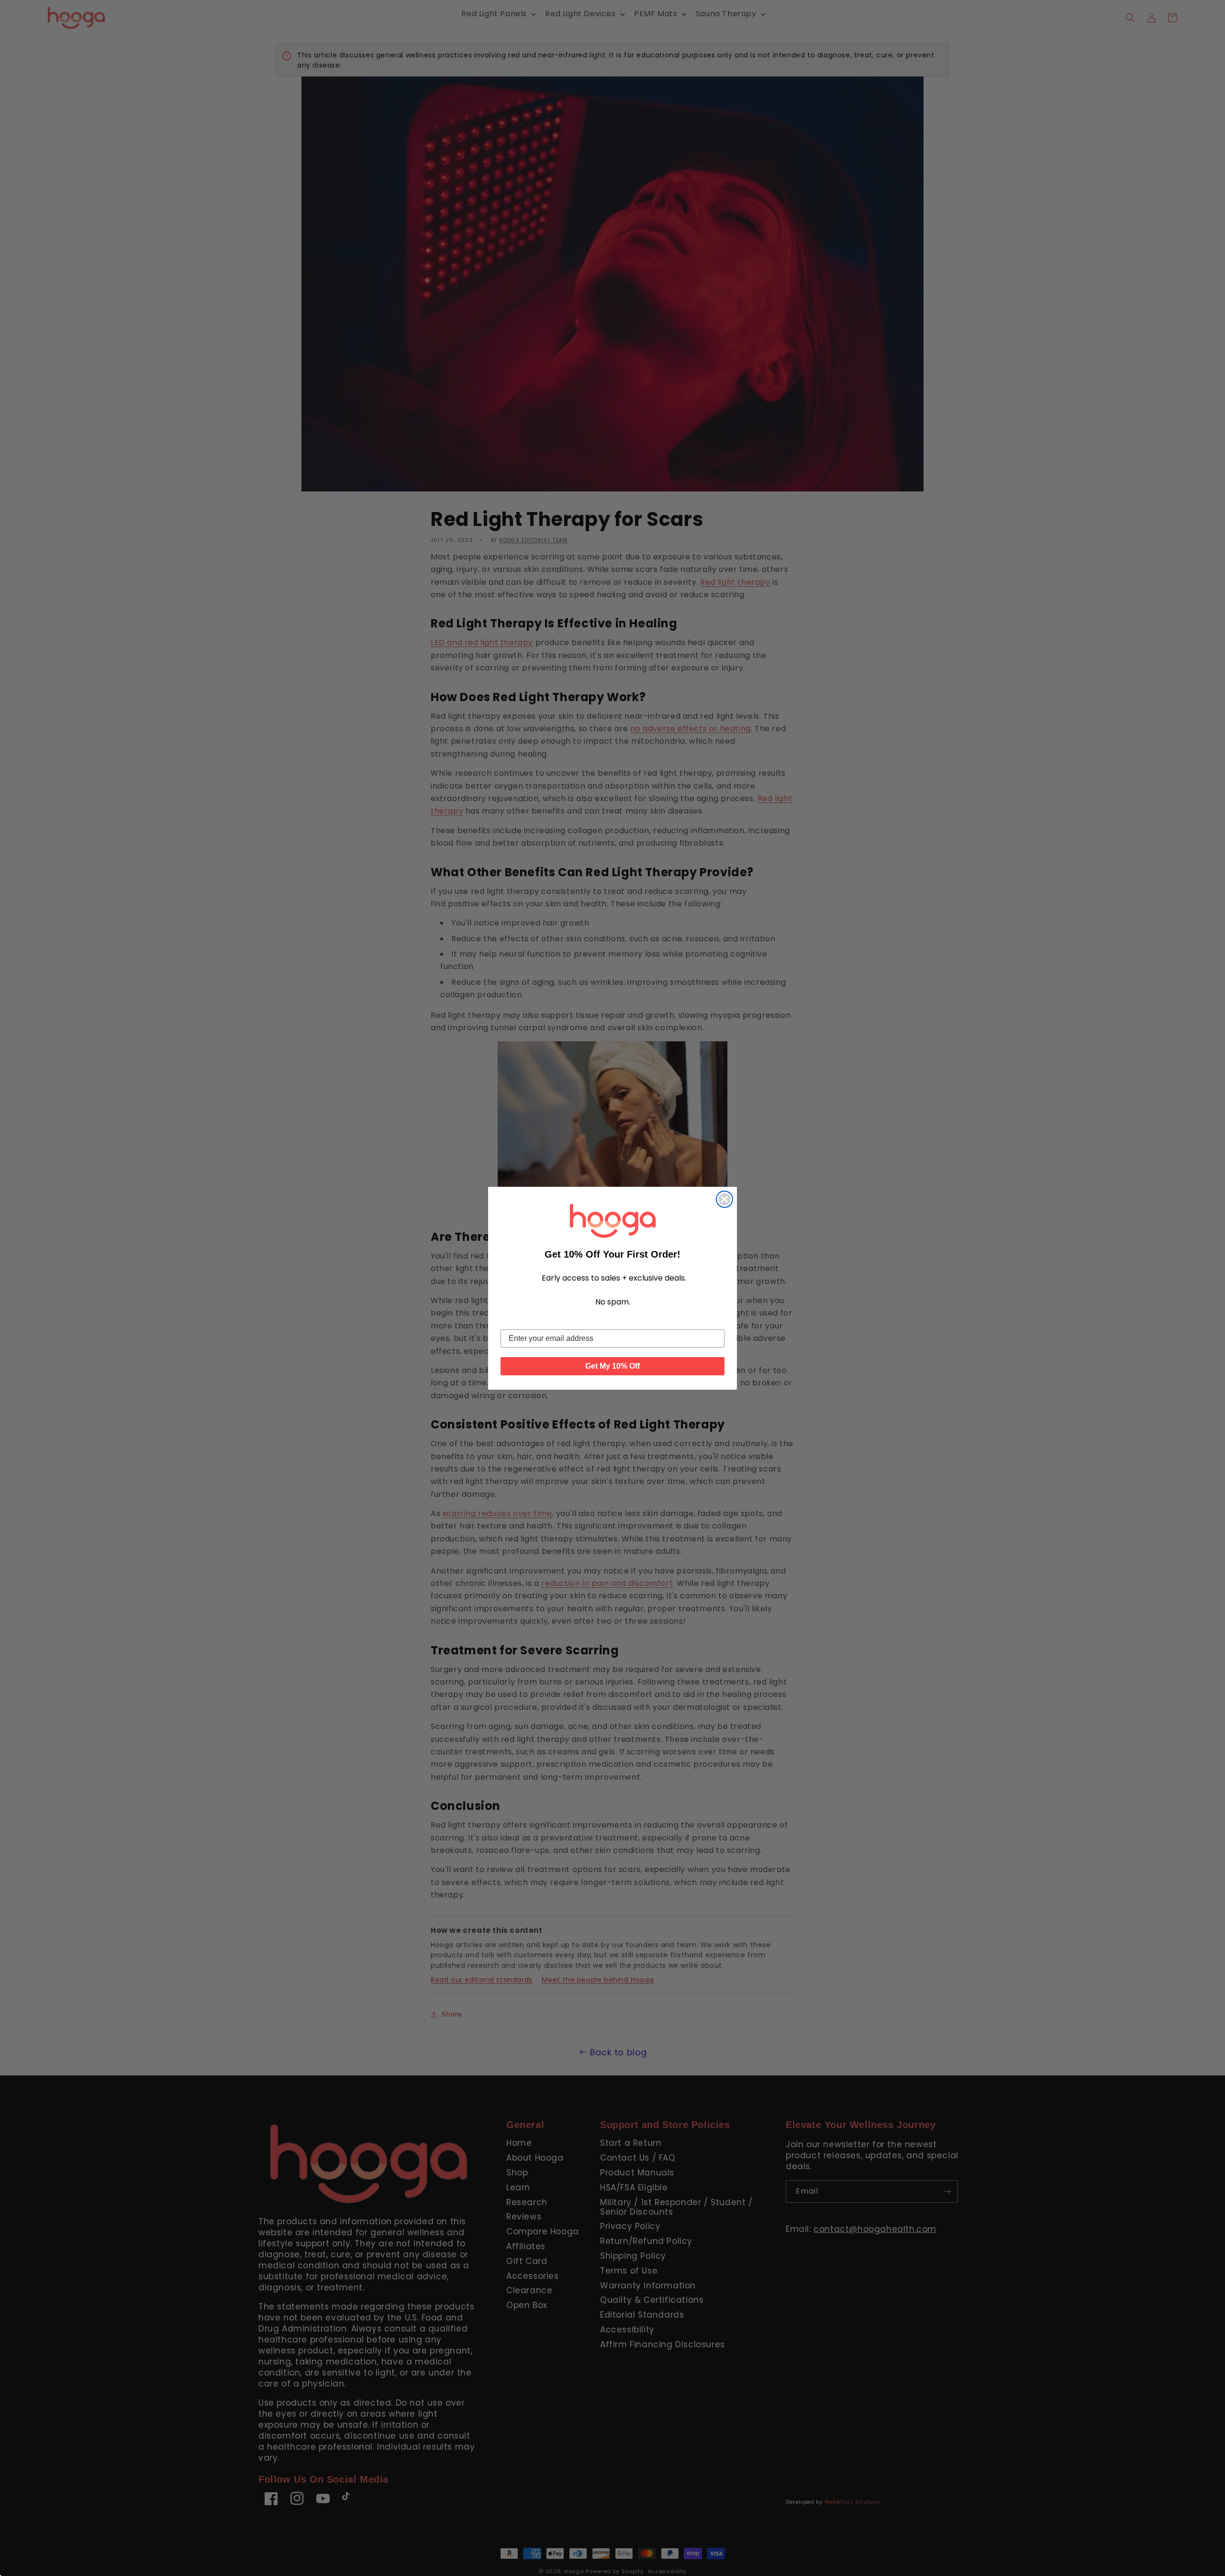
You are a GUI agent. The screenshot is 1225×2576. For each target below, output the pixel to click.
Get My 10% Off (612, 1366)
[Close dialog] (724, 1199)
